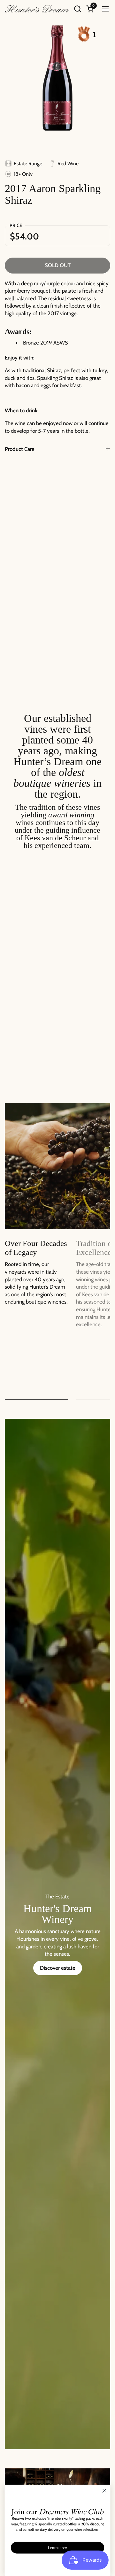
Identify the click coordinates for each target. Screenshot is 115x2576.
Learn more (57, 2548)
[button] (77, 9)
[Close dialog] (104, 2491)
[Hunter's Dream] (37, 9)
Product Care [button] (20, 449)
